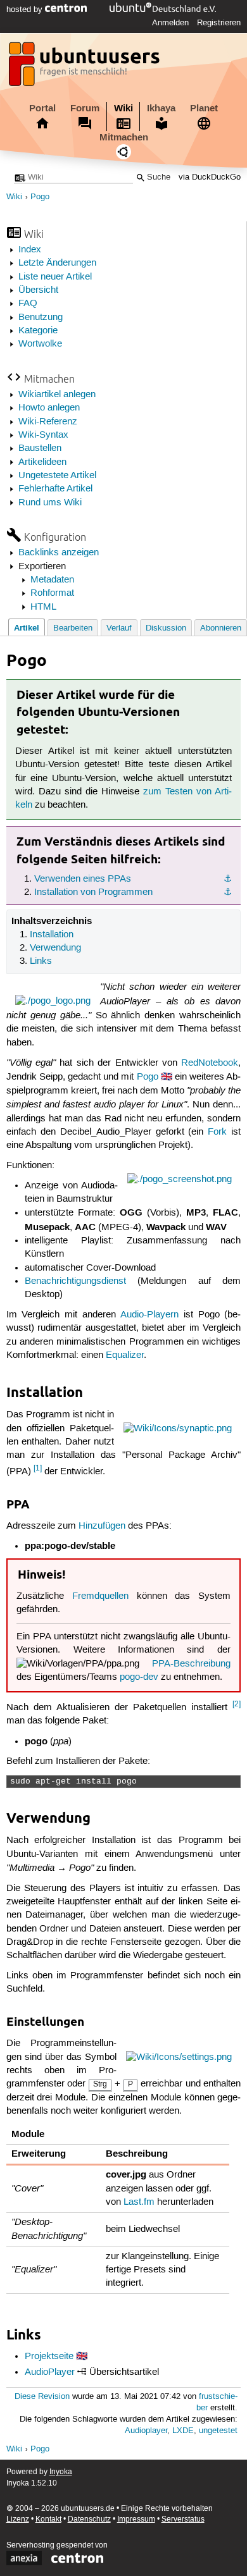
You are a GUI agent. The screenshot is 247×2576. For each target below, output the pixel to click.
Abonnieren (221, 628)
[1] (38, 1468)
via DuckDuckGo (210, 177)
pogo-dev (139, 1677)
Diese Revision (42, 2397)
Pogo (40, 197)
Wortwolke (40, 344)
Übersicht (38, 290)
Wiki (123, 108)
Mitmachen (124, 137)
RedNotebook (210, 1063)
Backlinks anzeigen (59, 553)
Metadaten (52, 580)
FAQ (28, 304)
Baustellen (40, 448)
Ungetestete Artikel (57, 476)
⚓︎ (228, 879)
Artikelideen (42, 462)
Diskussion (166, 628)
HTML (43, 607)
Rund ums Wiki (50, 503)
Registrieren (219, 23)
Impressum (136, 2519)
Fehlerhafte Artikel (55, 489)
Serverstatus (183, 2519)
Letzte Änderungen (57, 263)
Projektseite (49, 2357)
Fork (217, 1132)
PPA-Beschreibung (191, 1664)
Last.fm (139, 2202)
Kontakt (48, 2519)
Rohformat (52, 593)
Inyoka (61, 2472)
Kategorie (38, 331)
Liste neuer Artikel (55, 277)
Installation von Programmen (93, 892)
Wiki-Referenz (48, 422)
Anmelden (170, 23)
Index (30, 250)
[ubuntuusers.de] (85, 68)
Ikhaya (161, 108)
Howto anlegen (49, 408)
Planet (204, 108)
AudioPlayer (50, 2372)
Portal (42, 108)
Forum (85, 108)
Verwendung (55, 948)
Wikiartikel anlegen (57, 395)
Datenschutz (89, 2519)
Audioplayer (146, 2431)
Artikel (27, 628)
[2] (237, 1704)
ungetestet (218, 2431)
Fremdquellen (100, 1596)
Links (41, 961)
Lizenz (18, 2519)
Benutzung (41, 317)
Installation (52, 935)
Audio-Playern (149, 1315)
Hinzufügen (102, 1526)
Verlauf (119, 628)
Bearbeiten (73, 628)
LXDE (183, 2431)
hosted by (26, 9)
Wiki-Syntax (43, 435)
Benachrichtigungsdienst (75, 1281)
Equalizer (125, 1355)
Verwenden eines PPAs (83, 879)
